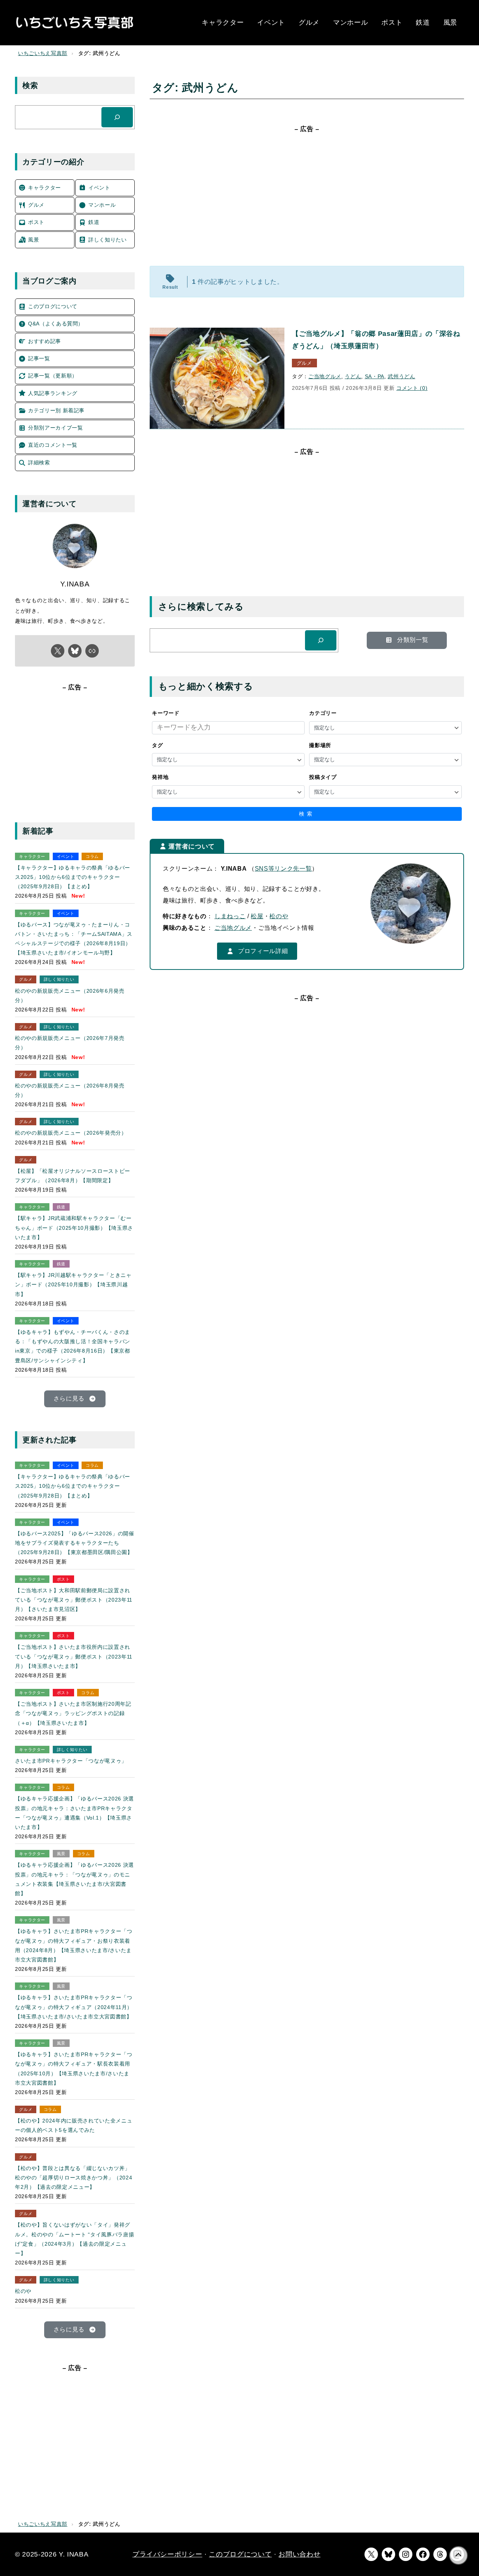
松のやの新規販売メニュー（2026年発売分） (71, 1133)
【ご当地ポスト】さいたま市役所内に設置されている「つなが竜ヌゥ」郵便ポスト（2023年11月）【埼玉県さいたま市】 (74, 1656)
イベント (66, 856)
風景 (61, 1854)
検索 (307, 814)
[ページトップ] (458, 2555)
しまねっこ (230, 916)
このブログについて (240, 2554)
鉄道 (61, 1207)
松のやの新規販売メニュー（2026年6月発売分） (70, 996)
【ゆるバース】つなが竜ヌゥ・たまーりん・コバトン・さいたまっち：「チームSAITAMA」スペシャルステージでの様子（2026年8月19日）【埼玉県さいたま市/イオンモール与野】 (74, 939)
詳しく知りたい (59, 979)
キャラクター (32, 856)
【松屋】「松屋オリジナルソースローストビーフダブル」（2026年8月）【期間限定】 (73, 1176)
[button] (407, 640)
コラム (92, 856)
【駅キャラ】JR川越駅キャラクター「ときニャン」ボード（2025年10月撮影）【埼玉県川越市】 (73, 1284)
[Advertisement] (307, 198)
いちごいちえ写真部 (43, 53)
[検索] (321, 640)
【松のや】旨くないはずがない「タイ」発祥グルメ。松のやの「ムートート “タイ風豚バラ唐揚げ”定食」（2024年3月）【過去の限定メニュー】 (74, 2239)
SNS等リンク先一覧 (283, 869)
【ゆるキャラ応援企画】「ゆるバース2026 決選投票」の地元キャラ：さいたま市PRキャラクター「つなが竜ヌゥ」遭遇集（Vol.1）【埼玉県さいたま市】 (74, 1813)
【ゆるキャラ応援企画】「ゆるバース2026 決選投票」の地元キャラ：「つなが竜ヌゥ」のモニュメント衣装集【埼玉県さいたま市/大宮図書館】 (74, 1879)
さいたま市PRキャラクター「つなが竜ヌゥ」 (71, 1761)
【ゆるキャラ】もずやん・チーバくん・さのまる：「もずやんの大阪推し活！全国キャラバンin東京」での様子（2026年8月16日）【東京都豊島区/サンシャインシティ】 (73, 1346)
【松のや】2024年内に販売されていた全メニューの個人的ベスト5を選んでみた (74, 2125)
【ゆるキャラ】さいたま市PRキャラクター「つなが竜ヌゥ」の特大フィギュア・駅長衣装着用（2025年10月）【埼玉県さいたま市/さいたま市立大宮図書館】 (74, 2069)
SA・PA (375, 376)
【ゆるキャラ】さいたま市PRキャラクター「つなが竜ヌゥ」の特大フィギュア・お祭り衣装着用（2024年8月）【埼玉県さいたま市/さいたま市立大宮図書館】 (74, 1945)
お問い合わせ (299, 2554)
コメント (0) (412, 388)
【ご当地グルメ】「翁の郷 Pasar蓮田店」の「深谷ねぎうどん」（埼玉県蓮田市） (376, 340)
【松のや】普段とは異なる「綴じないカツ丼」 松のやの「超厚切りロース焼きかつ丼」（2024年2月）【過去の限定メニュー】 (74, 2178)
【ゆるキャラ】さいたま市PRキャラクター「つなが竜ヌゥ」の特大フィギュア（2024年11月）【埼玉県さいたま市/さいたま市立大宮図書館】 (74, 2007)
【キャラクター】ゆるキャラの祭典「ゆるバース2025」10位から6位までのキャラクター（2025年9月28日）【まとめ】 (73, 877)
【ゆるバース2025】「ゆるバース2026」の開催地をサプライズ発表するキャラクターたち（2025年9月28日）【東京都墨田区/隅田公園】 (75, 1543)
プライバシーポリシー (167, 2554)
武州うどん (401, 376)
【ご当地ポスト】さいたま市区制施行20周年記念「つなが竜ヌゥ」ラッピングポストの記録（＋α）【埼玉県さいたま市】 (73, 1713)
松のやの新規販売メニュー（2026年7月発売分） (70, 1043)
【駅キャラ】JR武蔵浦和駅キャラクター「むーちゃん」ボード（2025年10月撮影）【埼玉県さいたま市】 (74, 1228)
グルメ (304, 363)
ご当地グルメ (325, 376)
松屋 (257, 916)
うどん (353, 376)
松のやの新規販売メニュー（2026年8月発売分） (70, 1090)
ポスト (63, 1579)
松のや (279, 916)
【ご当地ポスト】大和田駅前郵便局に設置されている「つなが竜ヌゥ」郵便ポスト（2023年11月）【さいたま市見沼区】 (74, 1600)
